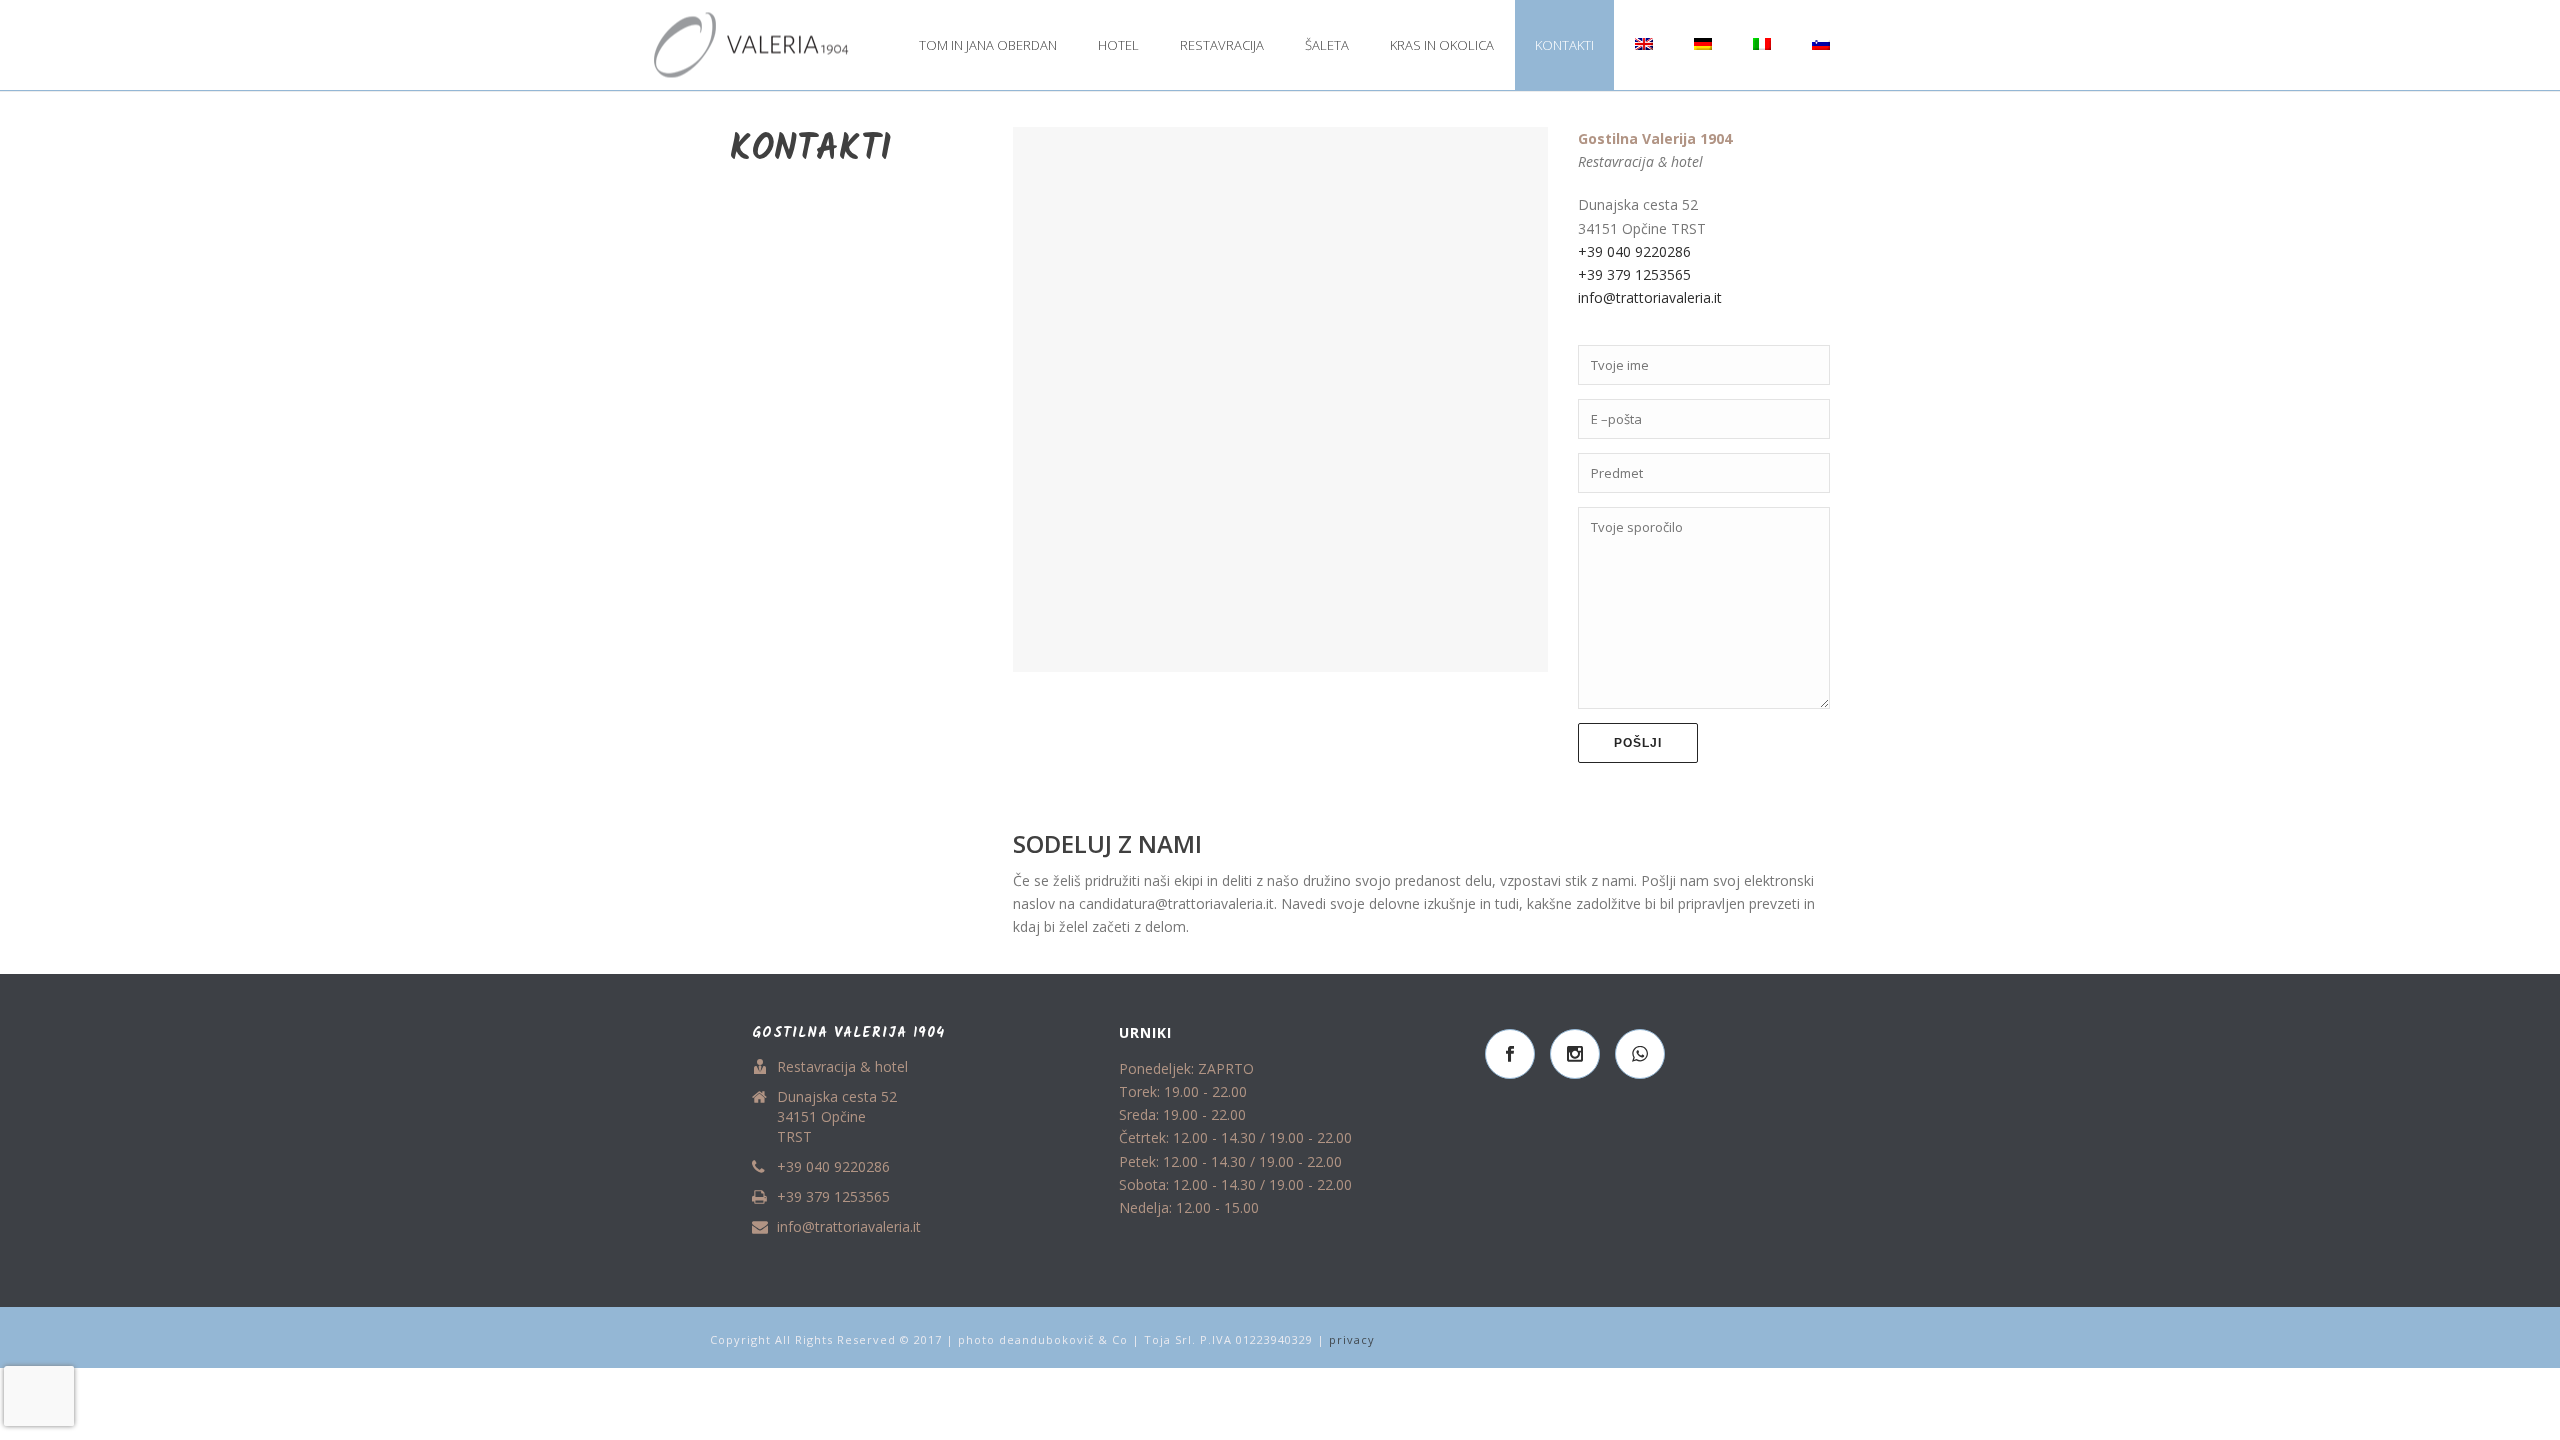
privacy (1352, 1339)
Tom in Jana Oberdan (988, 45)
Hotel (1118, 45)
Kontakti (1564, 45)
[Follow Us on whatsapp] (1640, 1054)
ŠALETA (1327, 45)
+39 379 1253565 (1636, 274)
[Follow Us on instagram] (1575, 1054)
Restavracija (1222, 45)
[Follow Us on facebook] (1510, 1054)
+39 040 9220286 (1634, 251)
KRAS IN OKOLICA (1442, 45)
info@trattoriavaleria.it (1650, 297)
